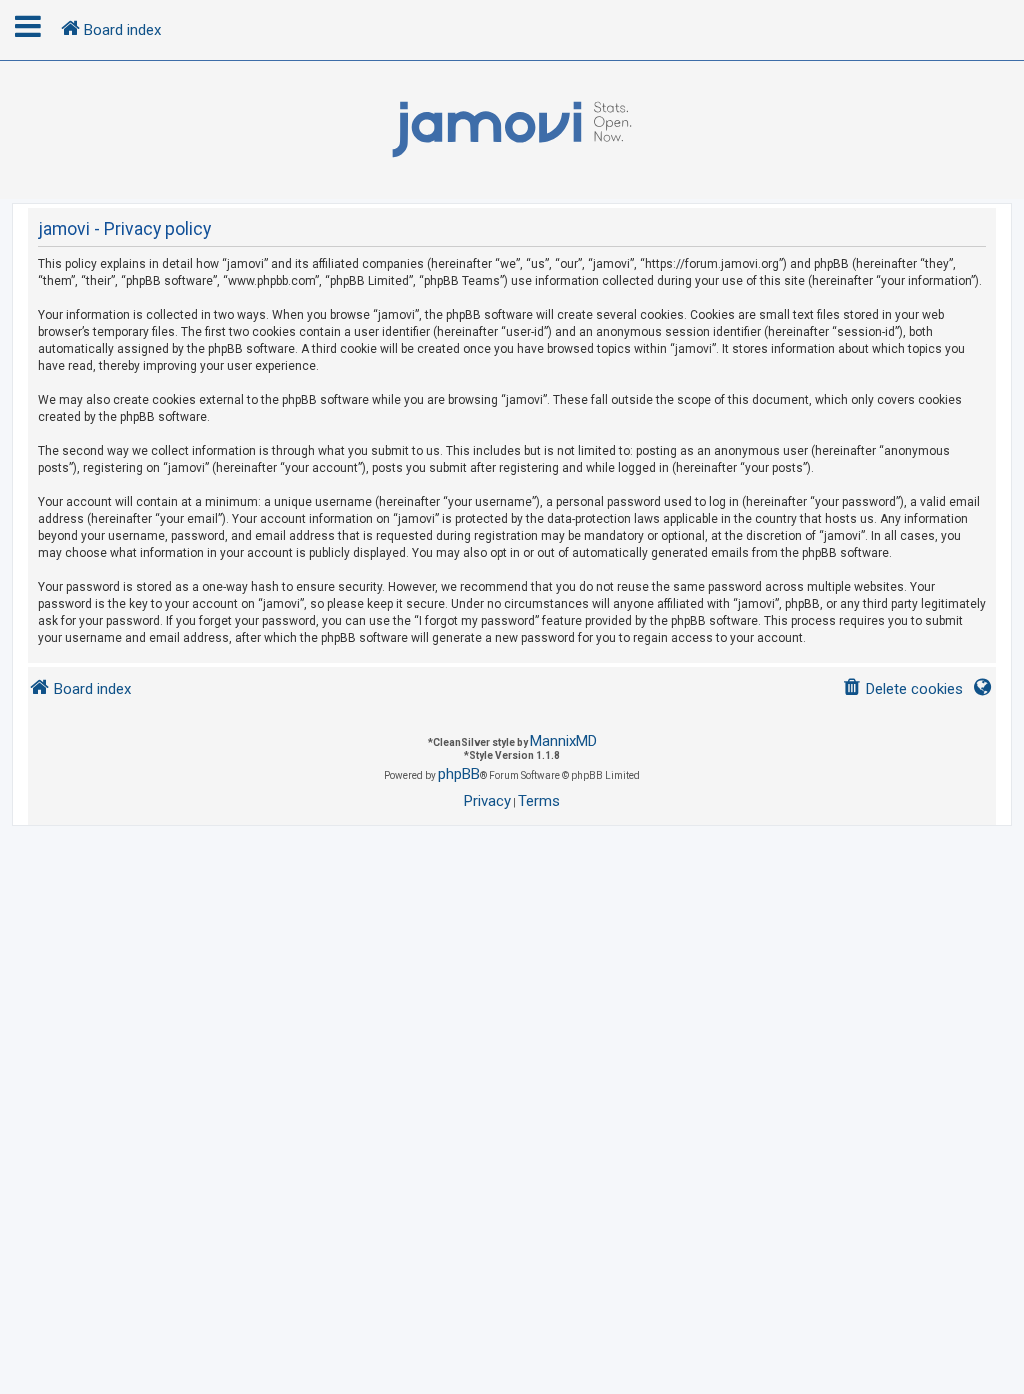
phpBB (459, 774)
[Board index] (512, 130)
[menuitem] (902, 689)
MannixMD (563, 741)
